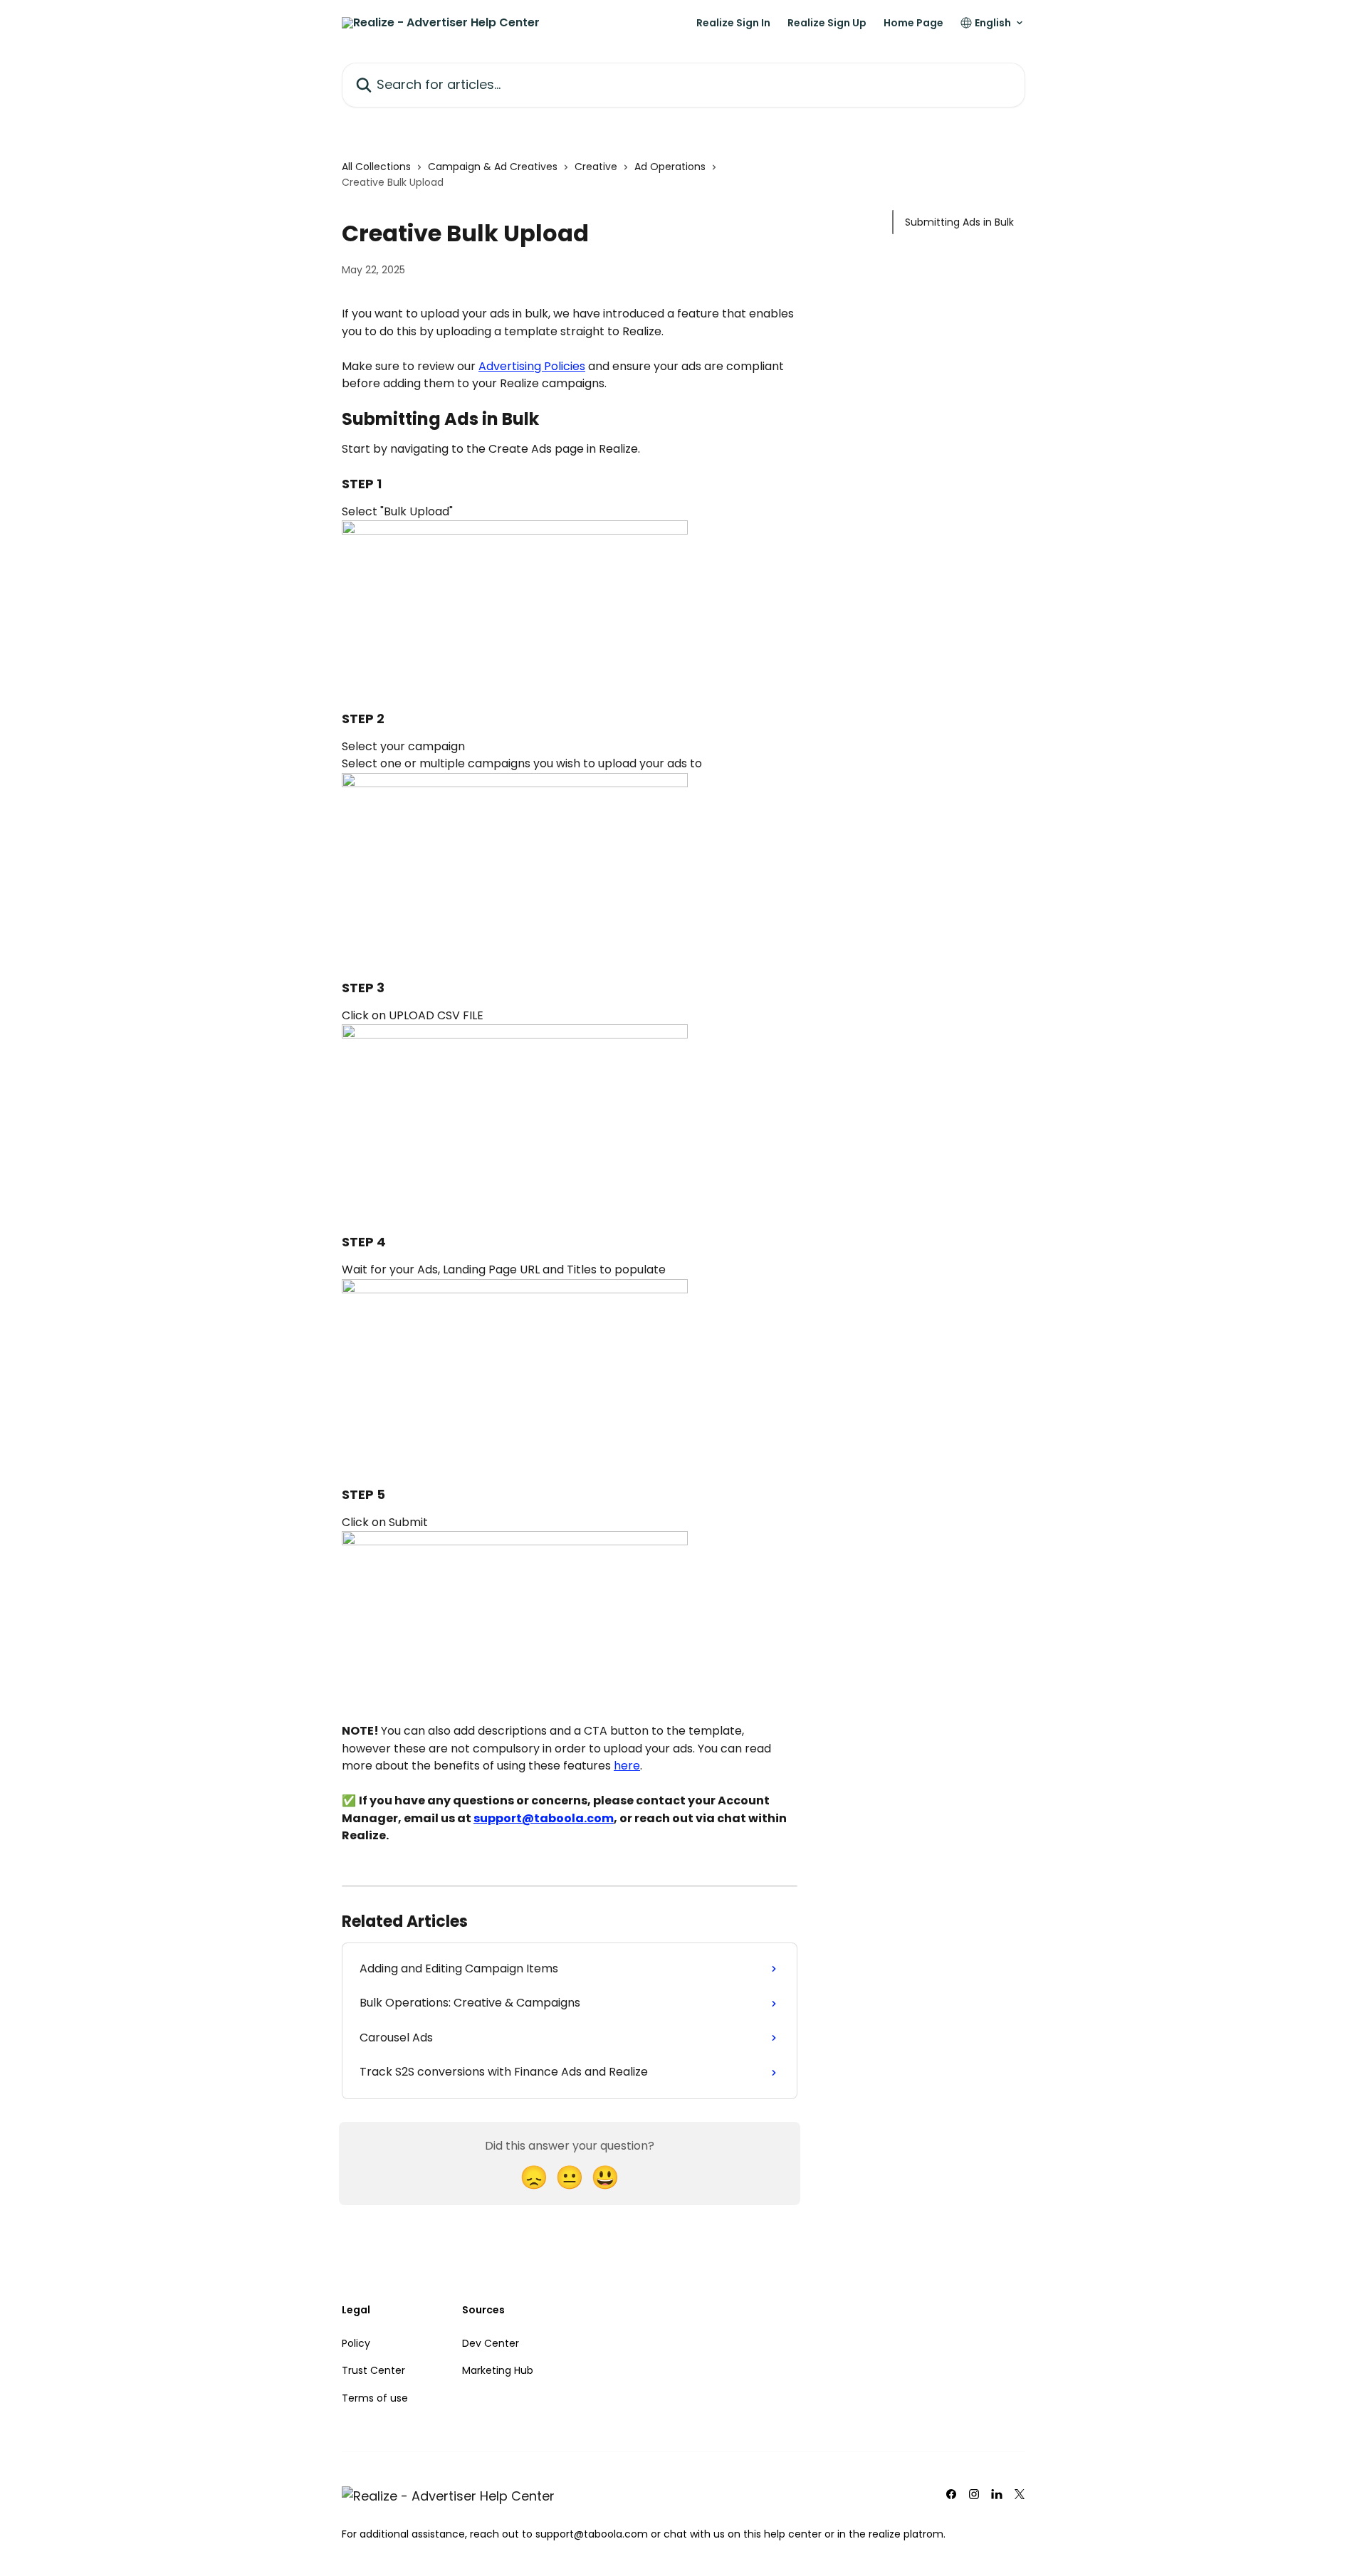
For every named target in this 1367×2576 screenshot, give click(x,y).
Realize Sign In (733, 23)
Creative (596, 167)
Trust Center (373, 2370)
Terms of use (375, 2398)
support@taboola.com (544, 1818)
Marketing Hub (498, 2370)
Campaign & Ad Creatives (493, 167)
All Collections (376, 167)
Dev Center (491, 2343)
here (627, 1766)
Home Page (913, 23)
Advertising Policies (532, 366)
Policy (356, 2343)
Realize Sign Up (827, 23)
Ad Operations (670, 167)
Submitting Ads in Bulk (959, 222)
